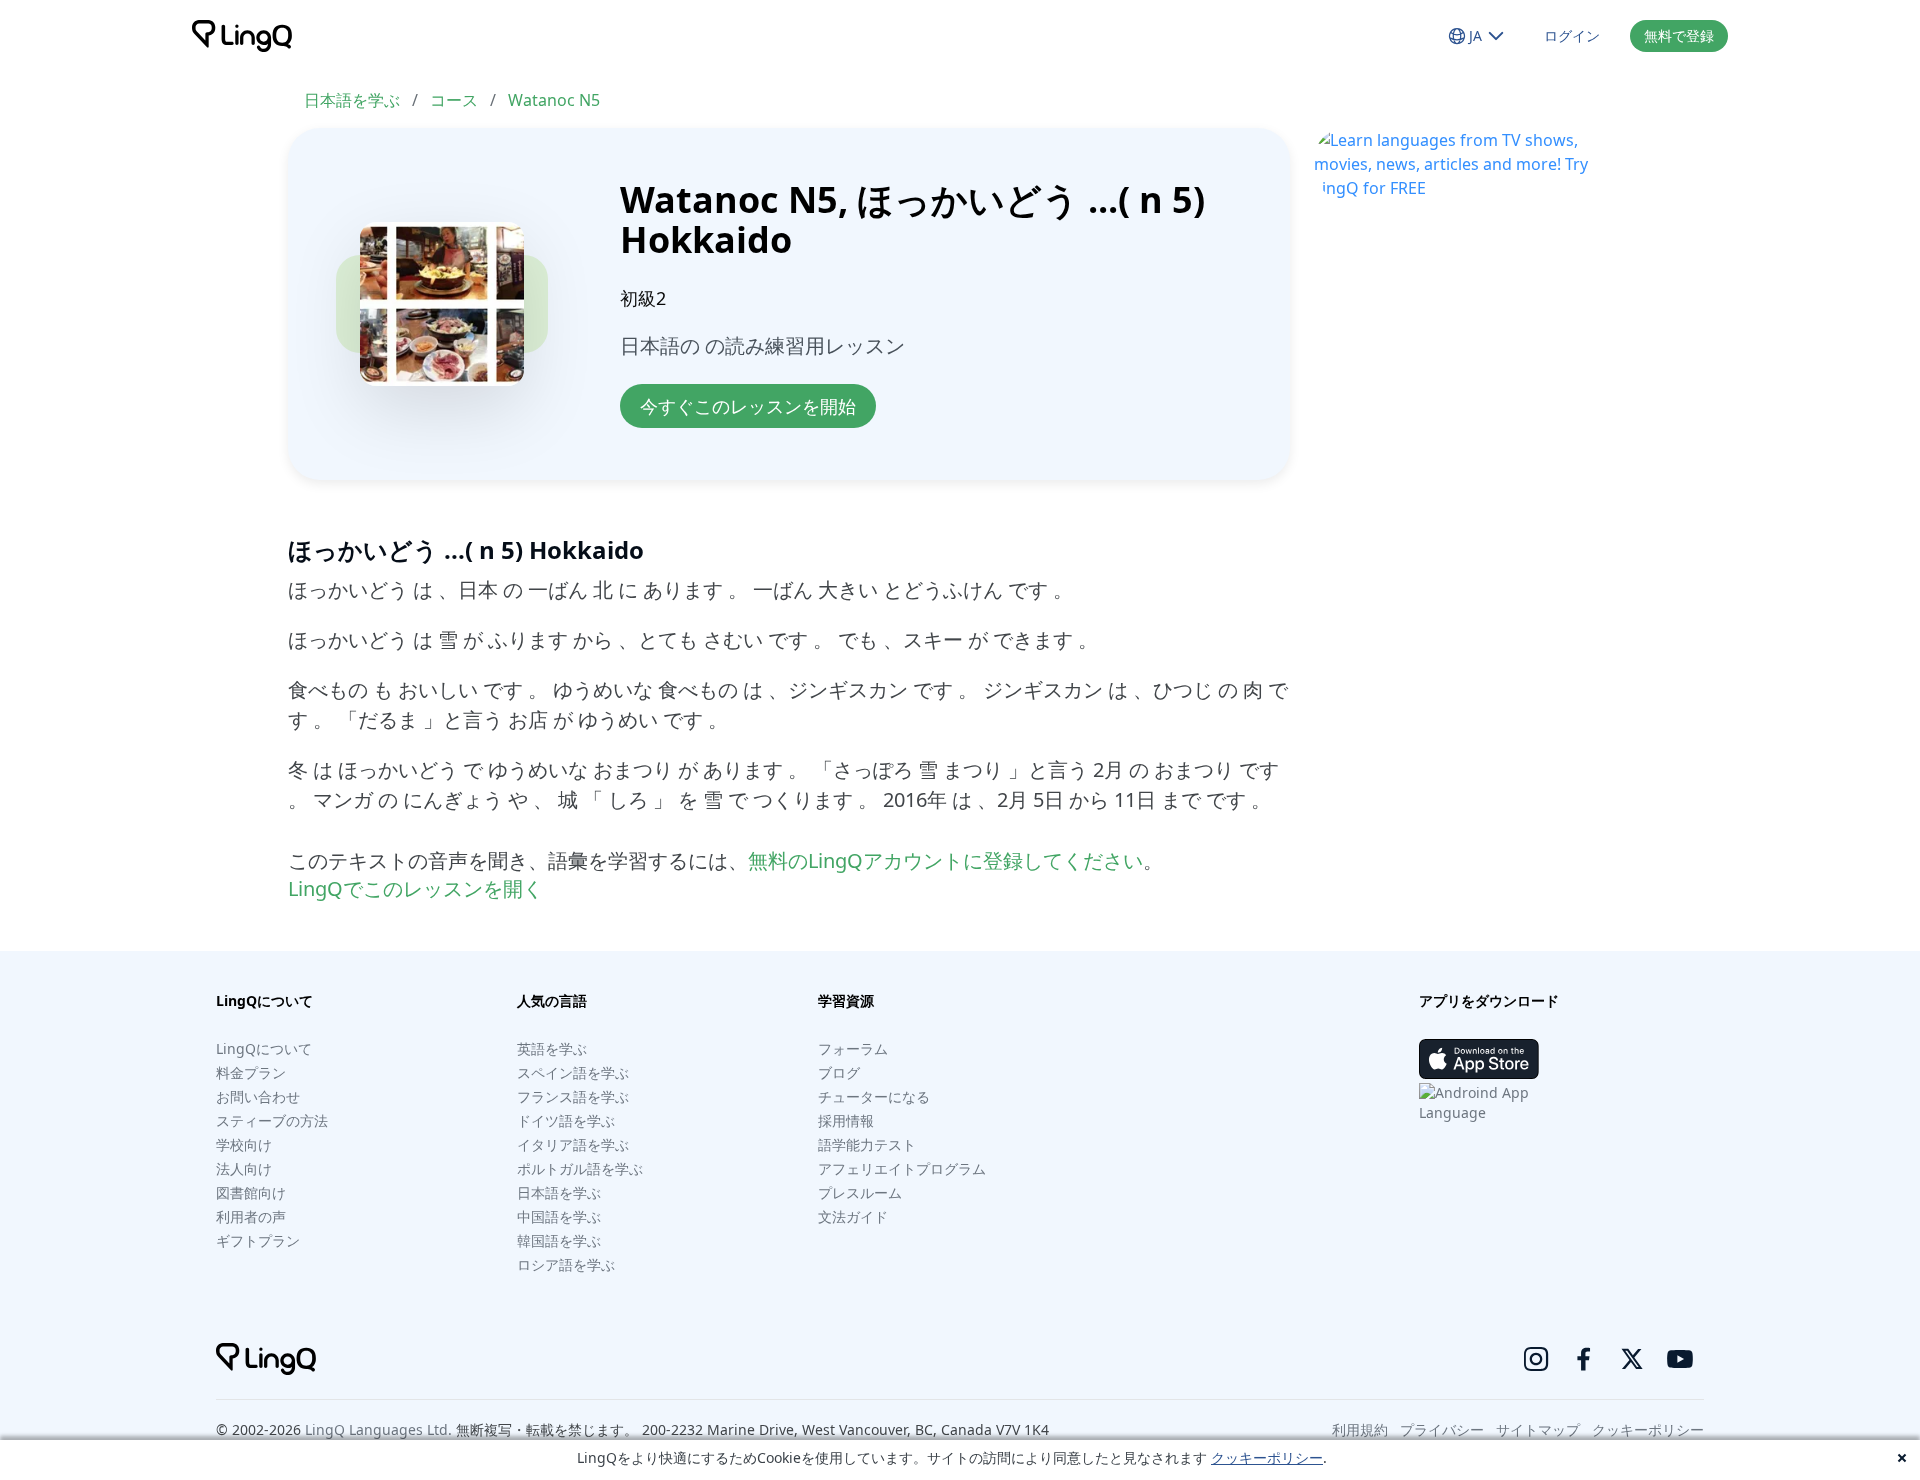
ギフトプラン (258, 1240)
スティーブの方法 (272, 1120)
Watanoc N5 (554, 100)
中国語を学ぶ (559, 1216)
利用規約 (1360, 1429)
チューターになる (874, 1096)
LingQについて (264, 1048)
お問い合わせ (258, 1096)
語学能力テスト (867, 1144)
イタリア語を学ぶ (573, 1144)
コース (454, 100)
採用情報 (846, 1120)
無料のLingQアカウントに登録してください (945, 860)
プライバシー (1442, 1429)
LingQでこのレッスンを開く (415, 888)
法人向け (244, 1168)
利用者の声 (251, 1216)
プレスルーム (860, 1192)
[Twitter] (1632, 1359)
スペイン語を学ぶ (573, 1072)
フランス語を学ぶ (573, 1096)
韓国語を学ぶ (559, 1240)
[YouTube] (1680, 1359)
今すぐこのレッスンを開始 (748, 406)
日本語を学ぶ (352, 100)
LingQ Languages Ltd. (378, 1429)
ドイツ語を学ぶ (566, 1120)
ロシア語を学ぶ (566, 1264)
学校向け (244, 1144)
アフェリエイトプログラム (902, 1168)
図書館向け (251, 1192)
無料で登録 (1679, 35)
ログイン (1572, 35)
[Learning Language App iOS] (1479, 1059)
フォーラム (853, 1048)
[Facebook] (1584, 1359)
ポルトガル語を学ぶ (580, 1168)
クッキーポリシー (1267, 1457)
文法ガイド (853, 1216)
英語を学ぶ (552, 1048)
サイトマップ (1538, 1429)
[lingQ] (242, 36)
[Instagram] (1536, 1359)
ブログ (839, 1072)
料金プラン (251, 1072)
